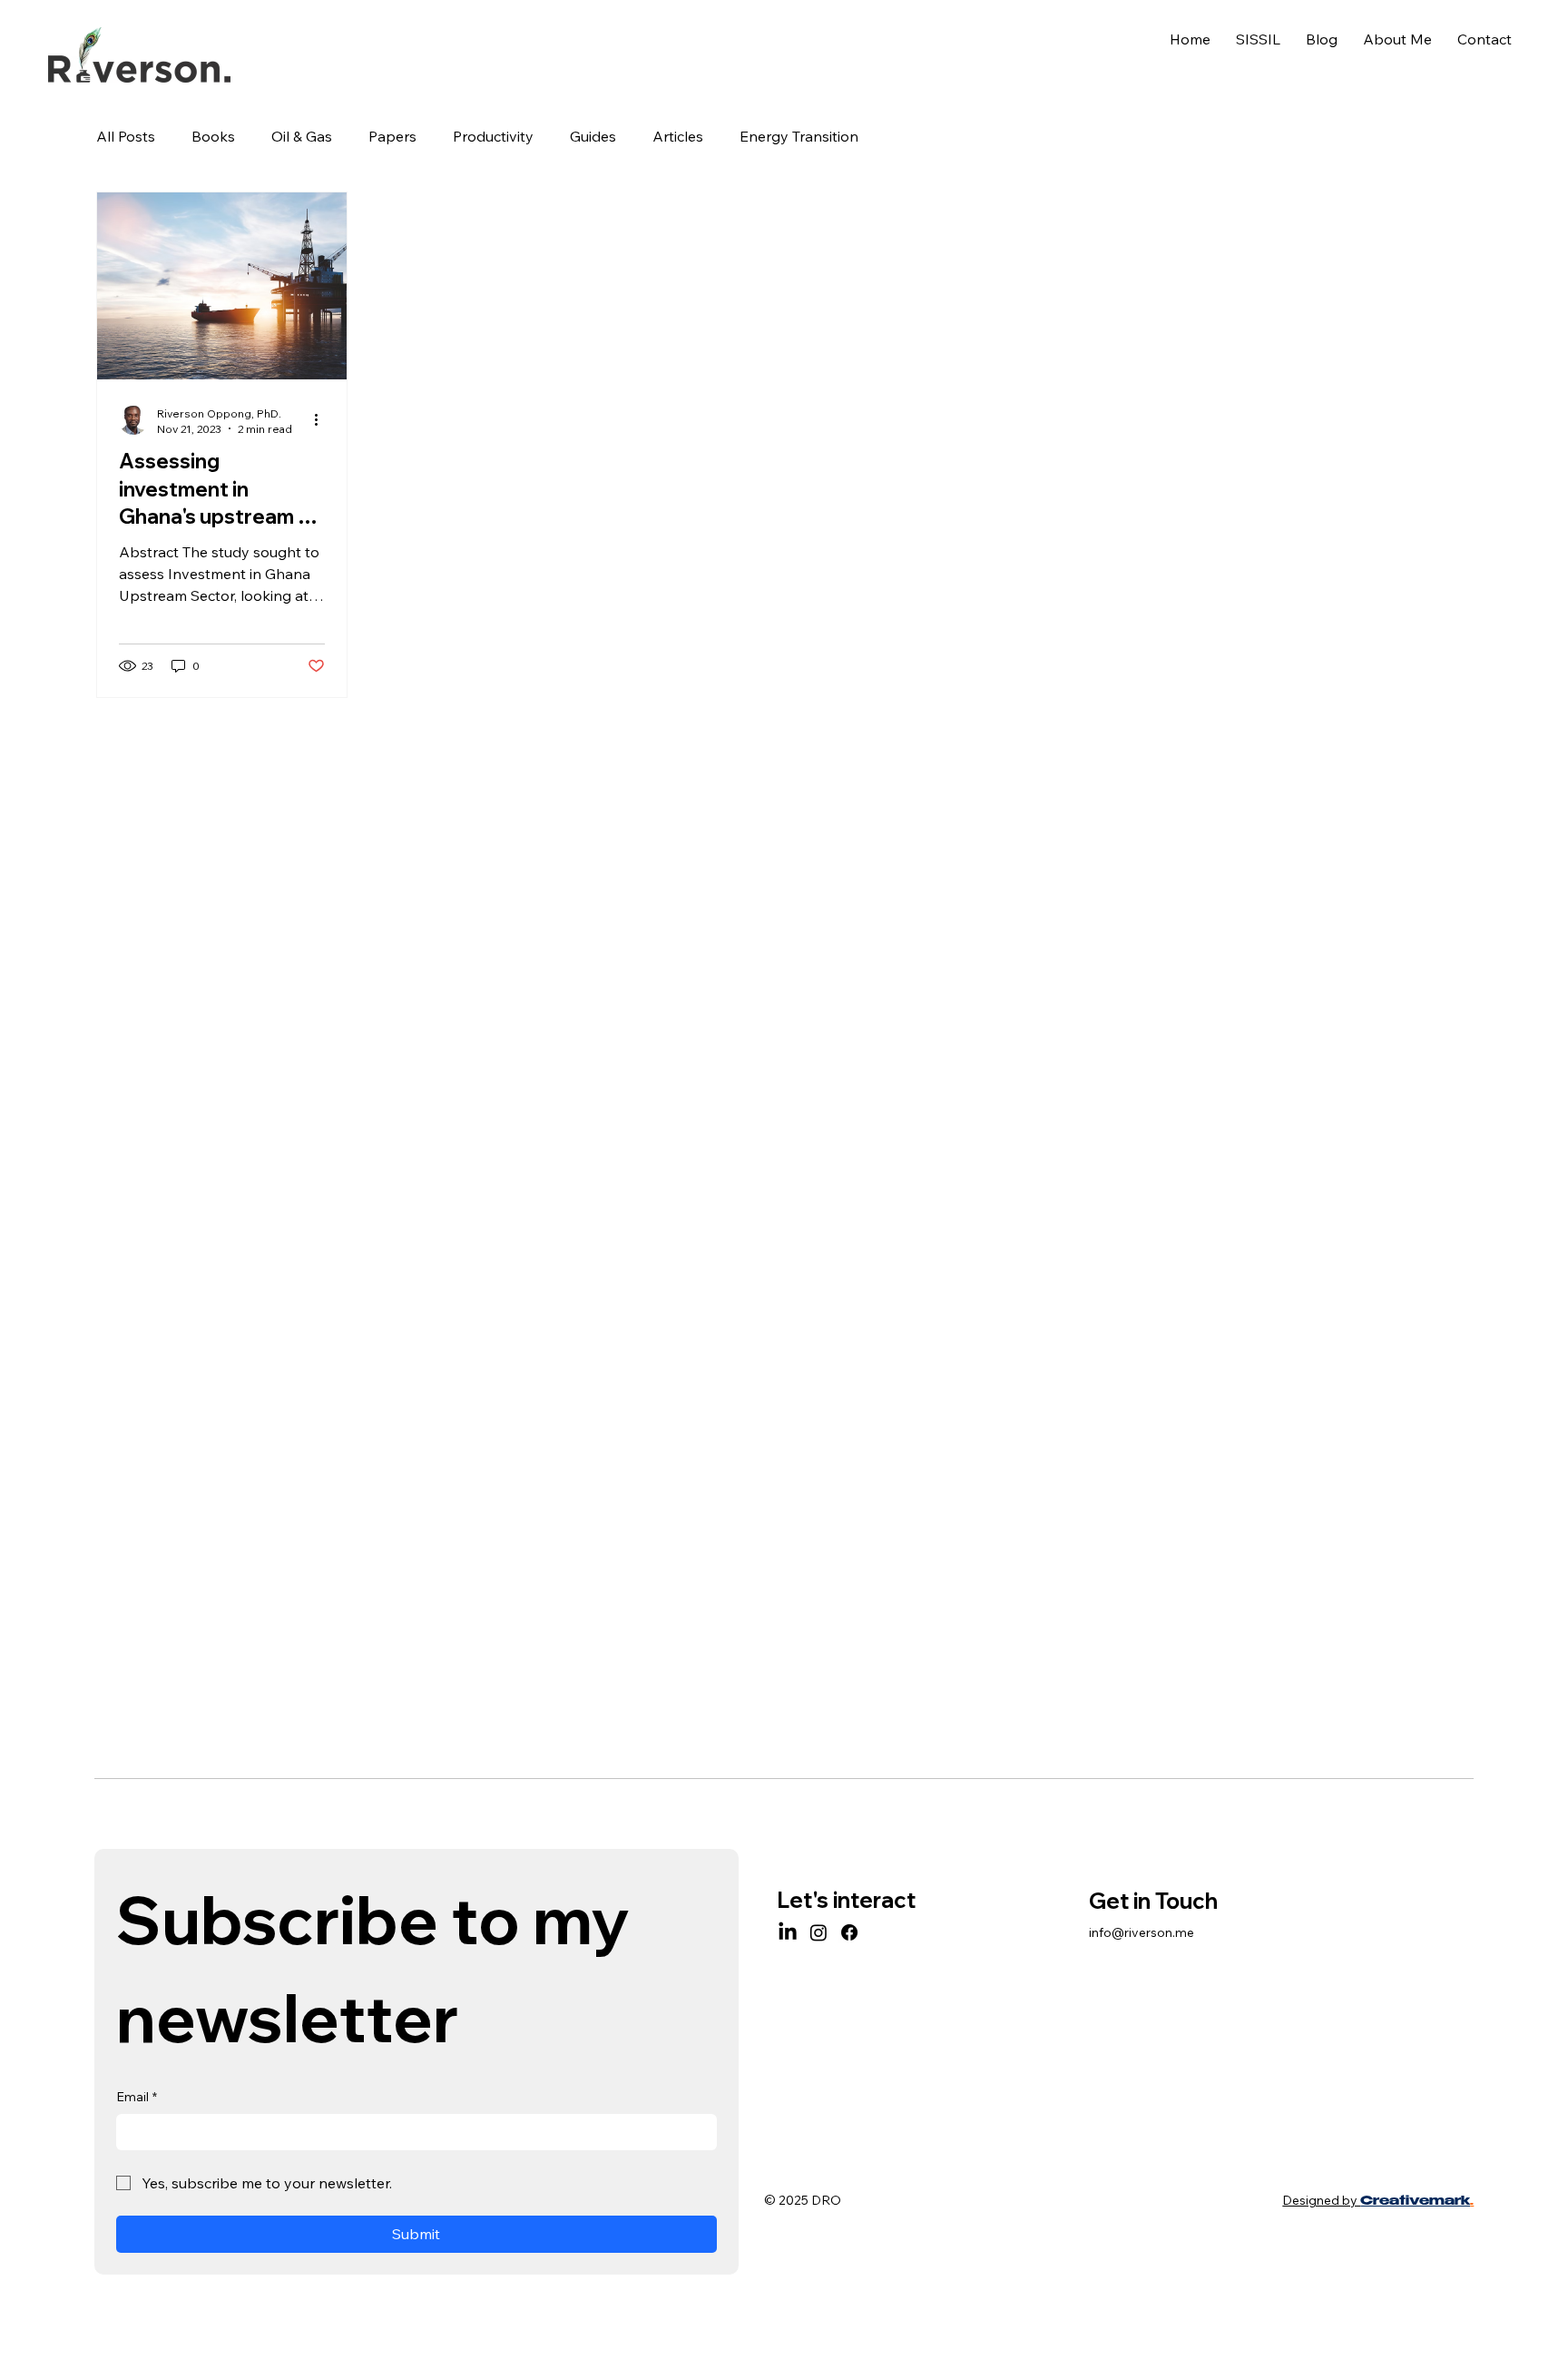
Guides (593, 136)
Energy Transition (799, 136)
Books (213, 136)
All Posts (126, 136)
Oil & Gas (302, 136)
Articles (678, 136)
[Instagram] (818, 1932)
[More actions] (322, 420)
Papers (392, 136)
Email (137, 2097)
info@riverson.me (1142, 1932)
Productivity (493, 136)
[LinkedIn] (788, 1932)
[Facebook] (849, 1932)
